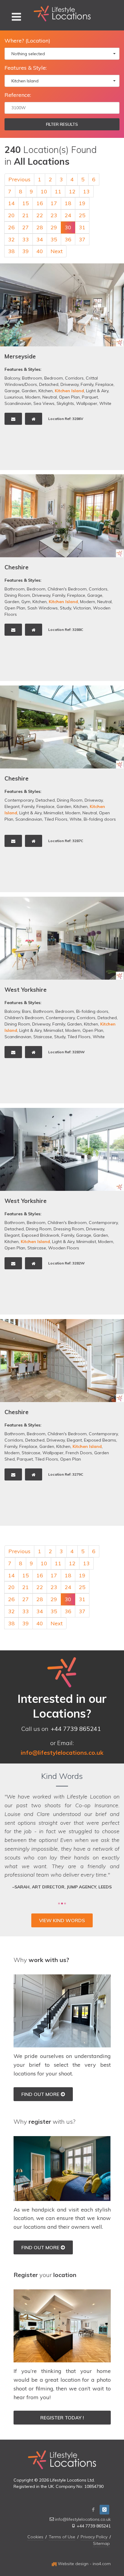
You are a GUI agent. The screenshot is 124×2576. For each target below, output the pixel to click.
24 (68, 215)
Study (65, 608)
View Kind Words (62, 1920)
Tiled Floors (56, 819)
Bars (26, 1011)
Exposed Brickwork (40, 1235)
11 (58, 191)
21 (26, 215)
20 (11, 215)
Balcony (12, 378)
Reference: (18, 95)
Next (57, 251)
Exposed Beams (100, 1440)
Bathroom (32, 378)
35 (54, 239)
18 (68, 203)
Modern (33, 397)
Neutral (50, 397)
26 (11, 227)
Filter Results (62, 124)
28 (40, 227)
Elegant (12, 806)
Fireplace (104, 384)
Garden (29, 391)
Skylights (65, 403)
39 (26, 251)
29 (54, 227)
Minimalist (53, 813)
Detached (49, 384)
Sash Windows (43, 608)
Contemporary (19, 800)
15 (26, 203)
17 (54, 203)
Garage (12, 391)
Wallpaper (87, 403)
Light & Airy (97, 391)
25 (82, 215)
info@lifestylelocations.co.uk (83, 2519)
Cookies (35, 2537)
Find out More (40, 2094)
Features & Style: (26, 68)
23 (54, 215)
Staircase (43, 1037)
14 (11, 203)
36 (68, 239)
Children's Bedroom (67, 589)
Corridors (74, 378)
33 (26, 239)
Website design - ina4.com (84, 2564)
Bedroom (54, 378)
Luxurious (14, 397)
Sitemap (101, 2543)
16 (40, 203)
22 (40, 215)
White (105, 403)
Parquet (90, 397)
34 (40, 239)
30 (68, 227)
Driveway (70, 384)
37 (82, 239)
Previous (19, 179)
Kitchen (46, 391)
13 (86, 191)
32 (11, 239)
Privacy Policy (94, 2537)
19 (82, 203)
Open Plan (69, 397)
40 (40, 251)
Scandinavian (18, 403)
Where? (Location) (27, 41)
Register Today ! (62, 2418)
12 (72, 191)
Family (87, 384)
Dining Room (17, 595)
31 (82, 227)
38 (11, 251)
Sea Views (44, 403)
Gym (26, 602)
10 (44, 191)
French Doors (79, 1453)
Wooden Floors (64, 1248)
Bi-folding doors (100, 819)
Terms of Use (62, 2537)
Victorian (82, 608)
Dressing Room (69, 1229)
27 (26, 227)
